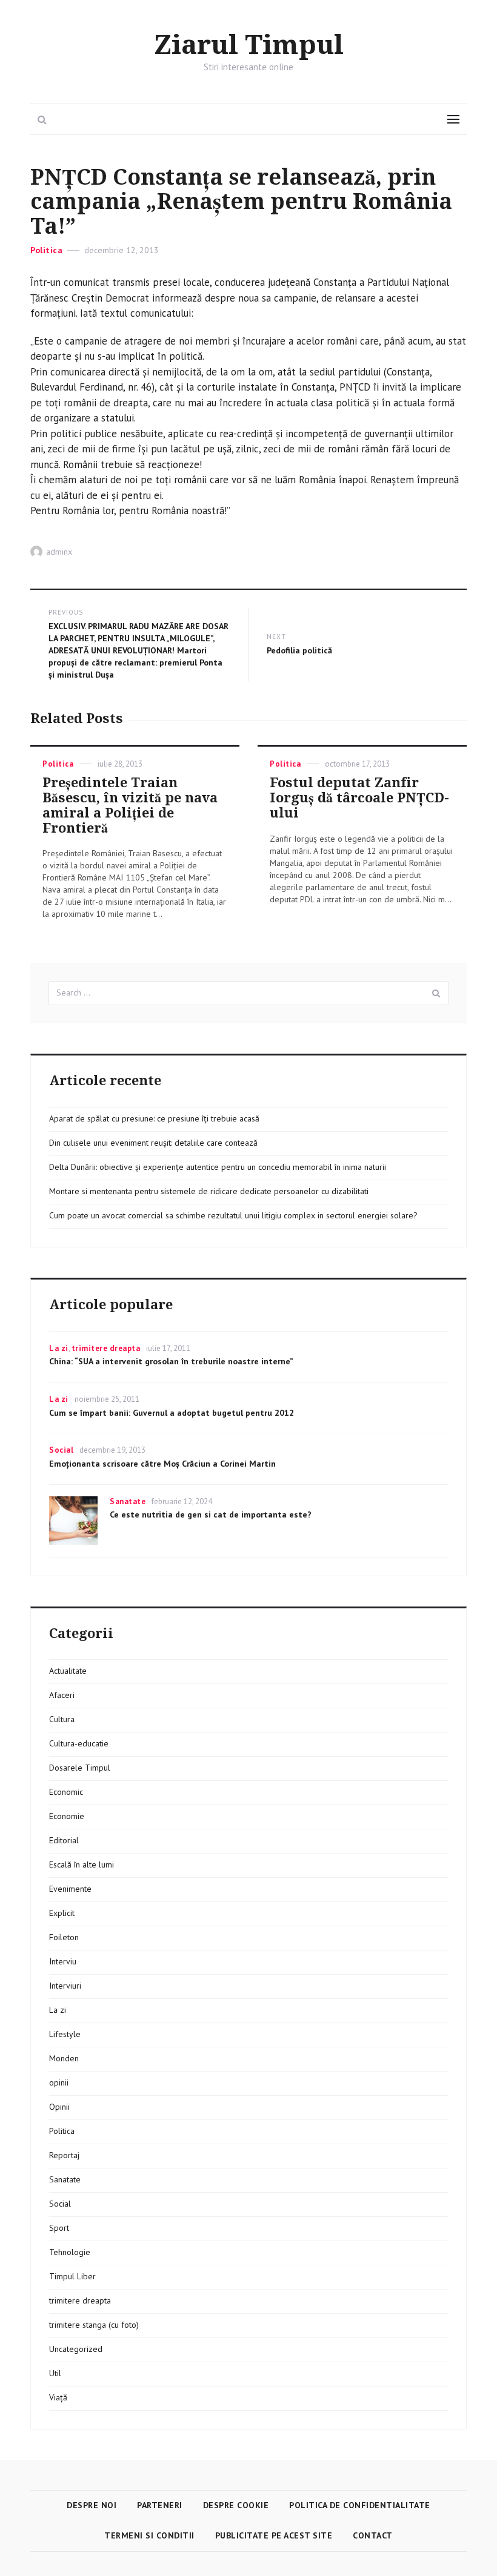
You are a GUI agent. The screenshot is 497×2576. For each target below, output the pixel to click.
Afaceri (62, 1695)
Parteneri (160, 2505)
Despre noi (92, 2505)
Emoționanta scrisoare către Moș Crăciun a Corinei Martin (162, 1464)
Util (55, 2373)
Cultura (62, 1719)
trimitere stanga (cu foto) (94, 2325)
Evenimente (70, 1889)
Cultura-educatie (79, 1743)
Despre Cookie (236, 2505)
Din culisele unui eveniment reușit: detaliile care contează (153, 1143)
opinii (59, 2082)
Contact (373, 2535)
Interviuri (65, 1986)
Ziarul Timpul (249, 45)
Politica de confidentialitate (360, 2505)
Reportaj (64, 2155)
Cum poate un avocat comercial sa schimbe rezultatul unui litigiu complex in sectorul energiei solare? (233, 1215)
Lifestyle (65, 2034)
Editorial (64, 1840)
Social (61, 1450)
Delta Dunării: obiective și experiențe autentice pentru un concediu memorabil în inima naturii (218, 1167)
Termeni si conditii (149, 2535)
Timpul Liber (72, 2276)
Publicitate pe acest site (274, 2535)
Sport (59, 2228)
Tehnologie (70, 2252)
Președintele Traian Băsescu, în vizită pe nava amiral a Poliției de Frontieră (130, 805)
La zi (59, 1348)
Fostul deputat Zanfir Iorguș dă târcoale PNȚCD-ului (359, 798)
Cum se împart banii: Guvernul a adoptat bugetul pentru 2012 (172, 1413)
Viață (58, 2397)
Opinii (59, 2107)
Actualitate (68, 1671)
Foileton (64, 1937)
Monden (64, 2058)
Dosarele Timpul (80, 1768)
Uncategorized (76, 2349)
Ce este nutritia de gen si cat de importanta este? (211, 1514)
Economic (66, 1792)
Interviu (63, 1961)
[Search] (436, 993)
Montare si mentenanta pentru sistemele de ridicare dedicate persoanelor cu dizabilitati (209, 1191)
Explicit (62, 1913)
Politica (46, 250)
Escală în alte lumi (82, 1864)
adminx (59, 552)
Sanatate (128, 1501)
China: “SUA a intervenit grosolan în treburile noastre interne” (171, 1361)
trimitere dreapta (106, 1348)
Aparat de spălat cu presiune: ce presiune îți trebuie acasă (154, 1118)
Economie (67, 1816)
